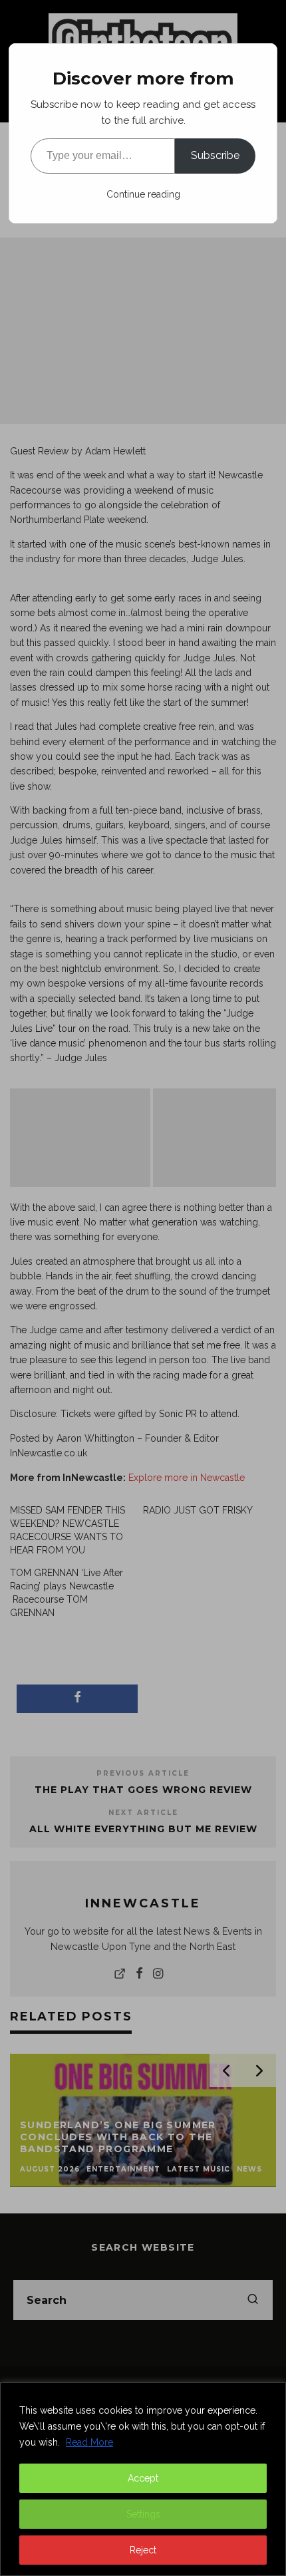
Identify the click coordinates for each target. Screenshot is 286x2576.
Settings (143, 2514)
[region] (143, 2479)
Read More (89, 2442)
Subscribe (215, 155)
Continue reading (143, 194)
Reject (143, 2550)
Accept (143, 2478)
